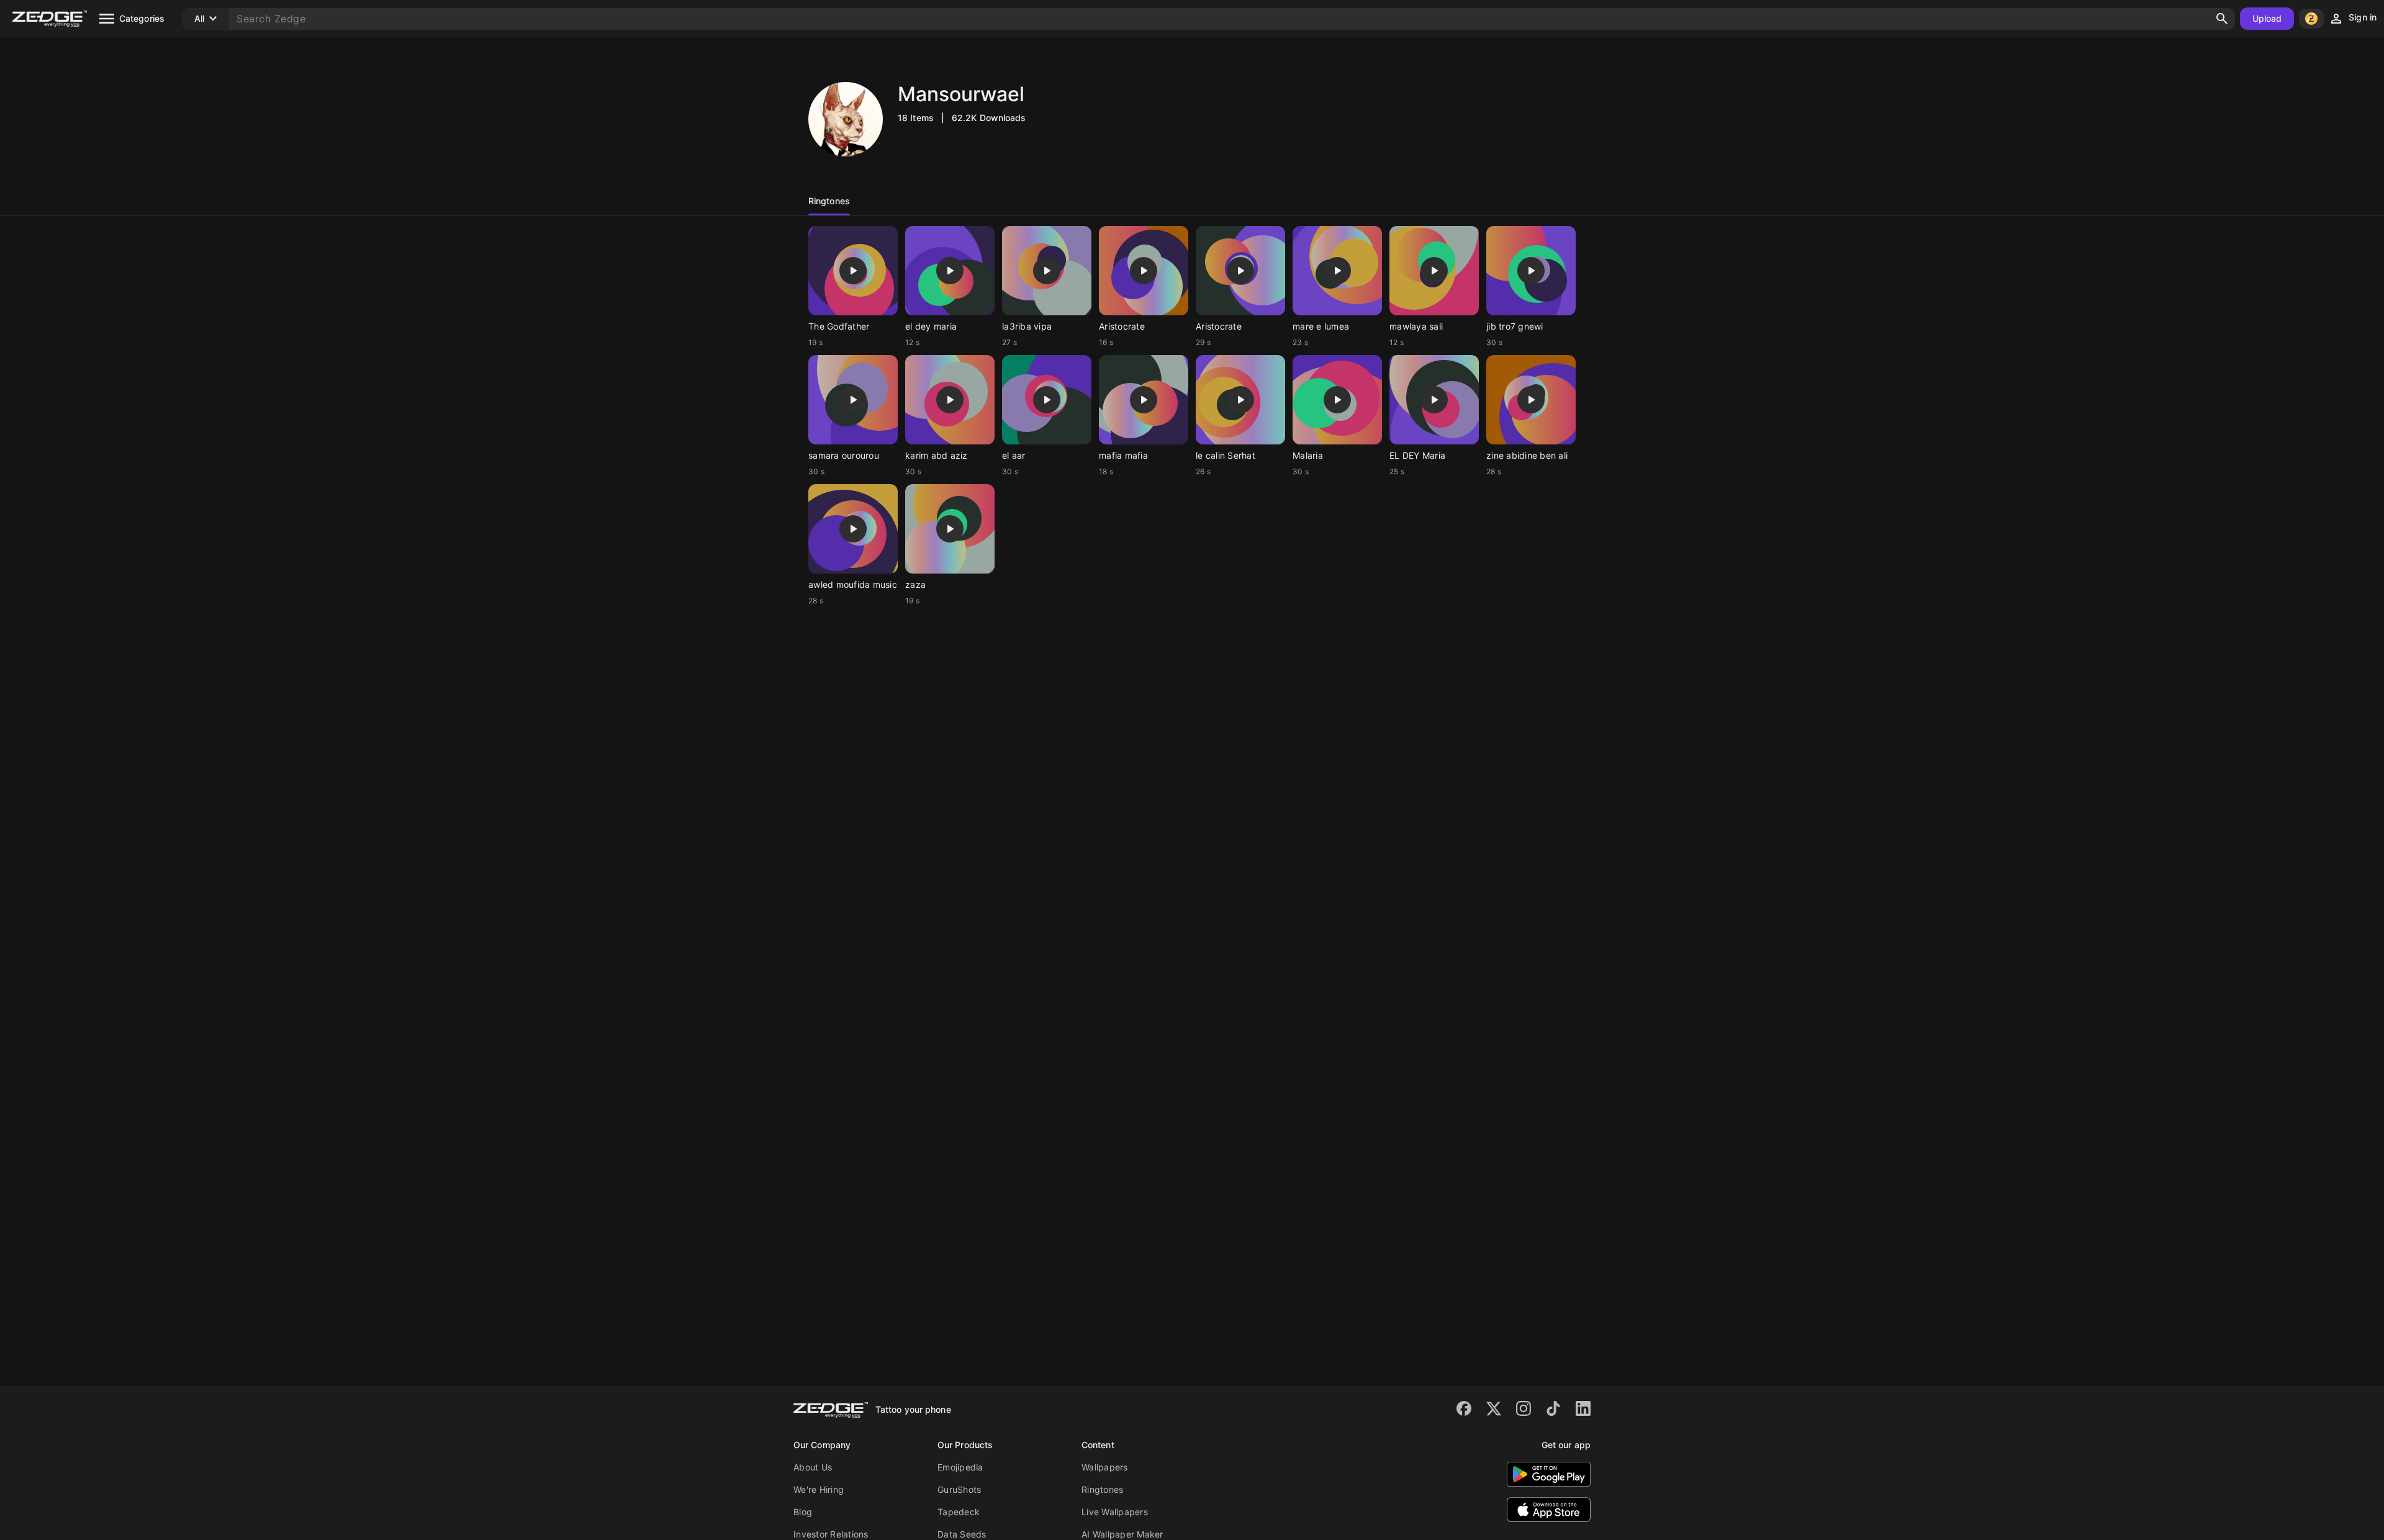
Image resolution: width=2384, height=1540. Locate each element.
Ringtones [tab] (829, 201)
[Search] (2222, 19)
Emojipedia (960, 1467)
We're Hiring (819, 1489)
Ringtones (1102, 1489)
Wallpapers (1105, 1467)
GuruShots (959, 1489)
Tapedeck (959, 1512)
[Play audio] (853, 271)
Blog (803, 1512)
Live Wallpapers (1115, 1512)
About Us (813, 1467)
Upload (2267, 18)
